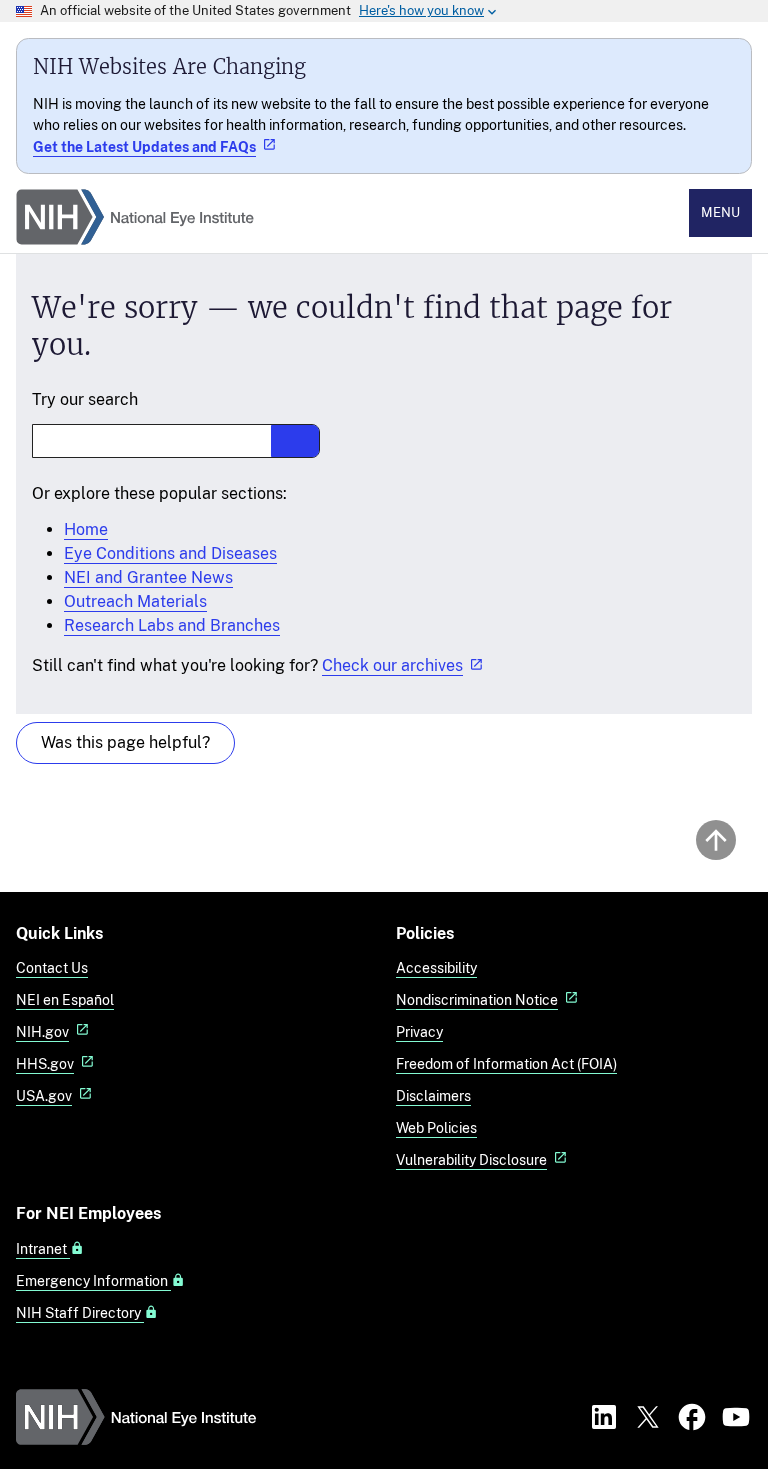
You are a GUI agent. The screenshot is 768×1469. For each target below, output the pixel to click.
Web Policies (436, 1127)
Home (86, 529)
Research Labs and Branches (172, 625)
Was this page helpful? (125, 742)
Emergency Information (93, 1281)
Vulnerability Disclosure (471, 1159)
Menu (720, 212)
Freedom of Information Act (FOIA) (506, 1063)
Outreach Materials (135, 601)
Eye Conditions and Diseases (170, 553)
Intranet (43, 1249)
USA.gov (44, 1095)
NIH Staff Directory (80, 1313)
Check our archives (392, 665)
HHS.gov (45, 1063)
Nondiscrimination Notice (477, 999)
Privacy (419, 1031)
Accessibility (436, 967)
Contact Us (52, 967)
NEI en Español (65, 999)
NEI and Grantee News (148, 577)
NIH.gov (42, 1031)
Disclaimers (433, 1095)
